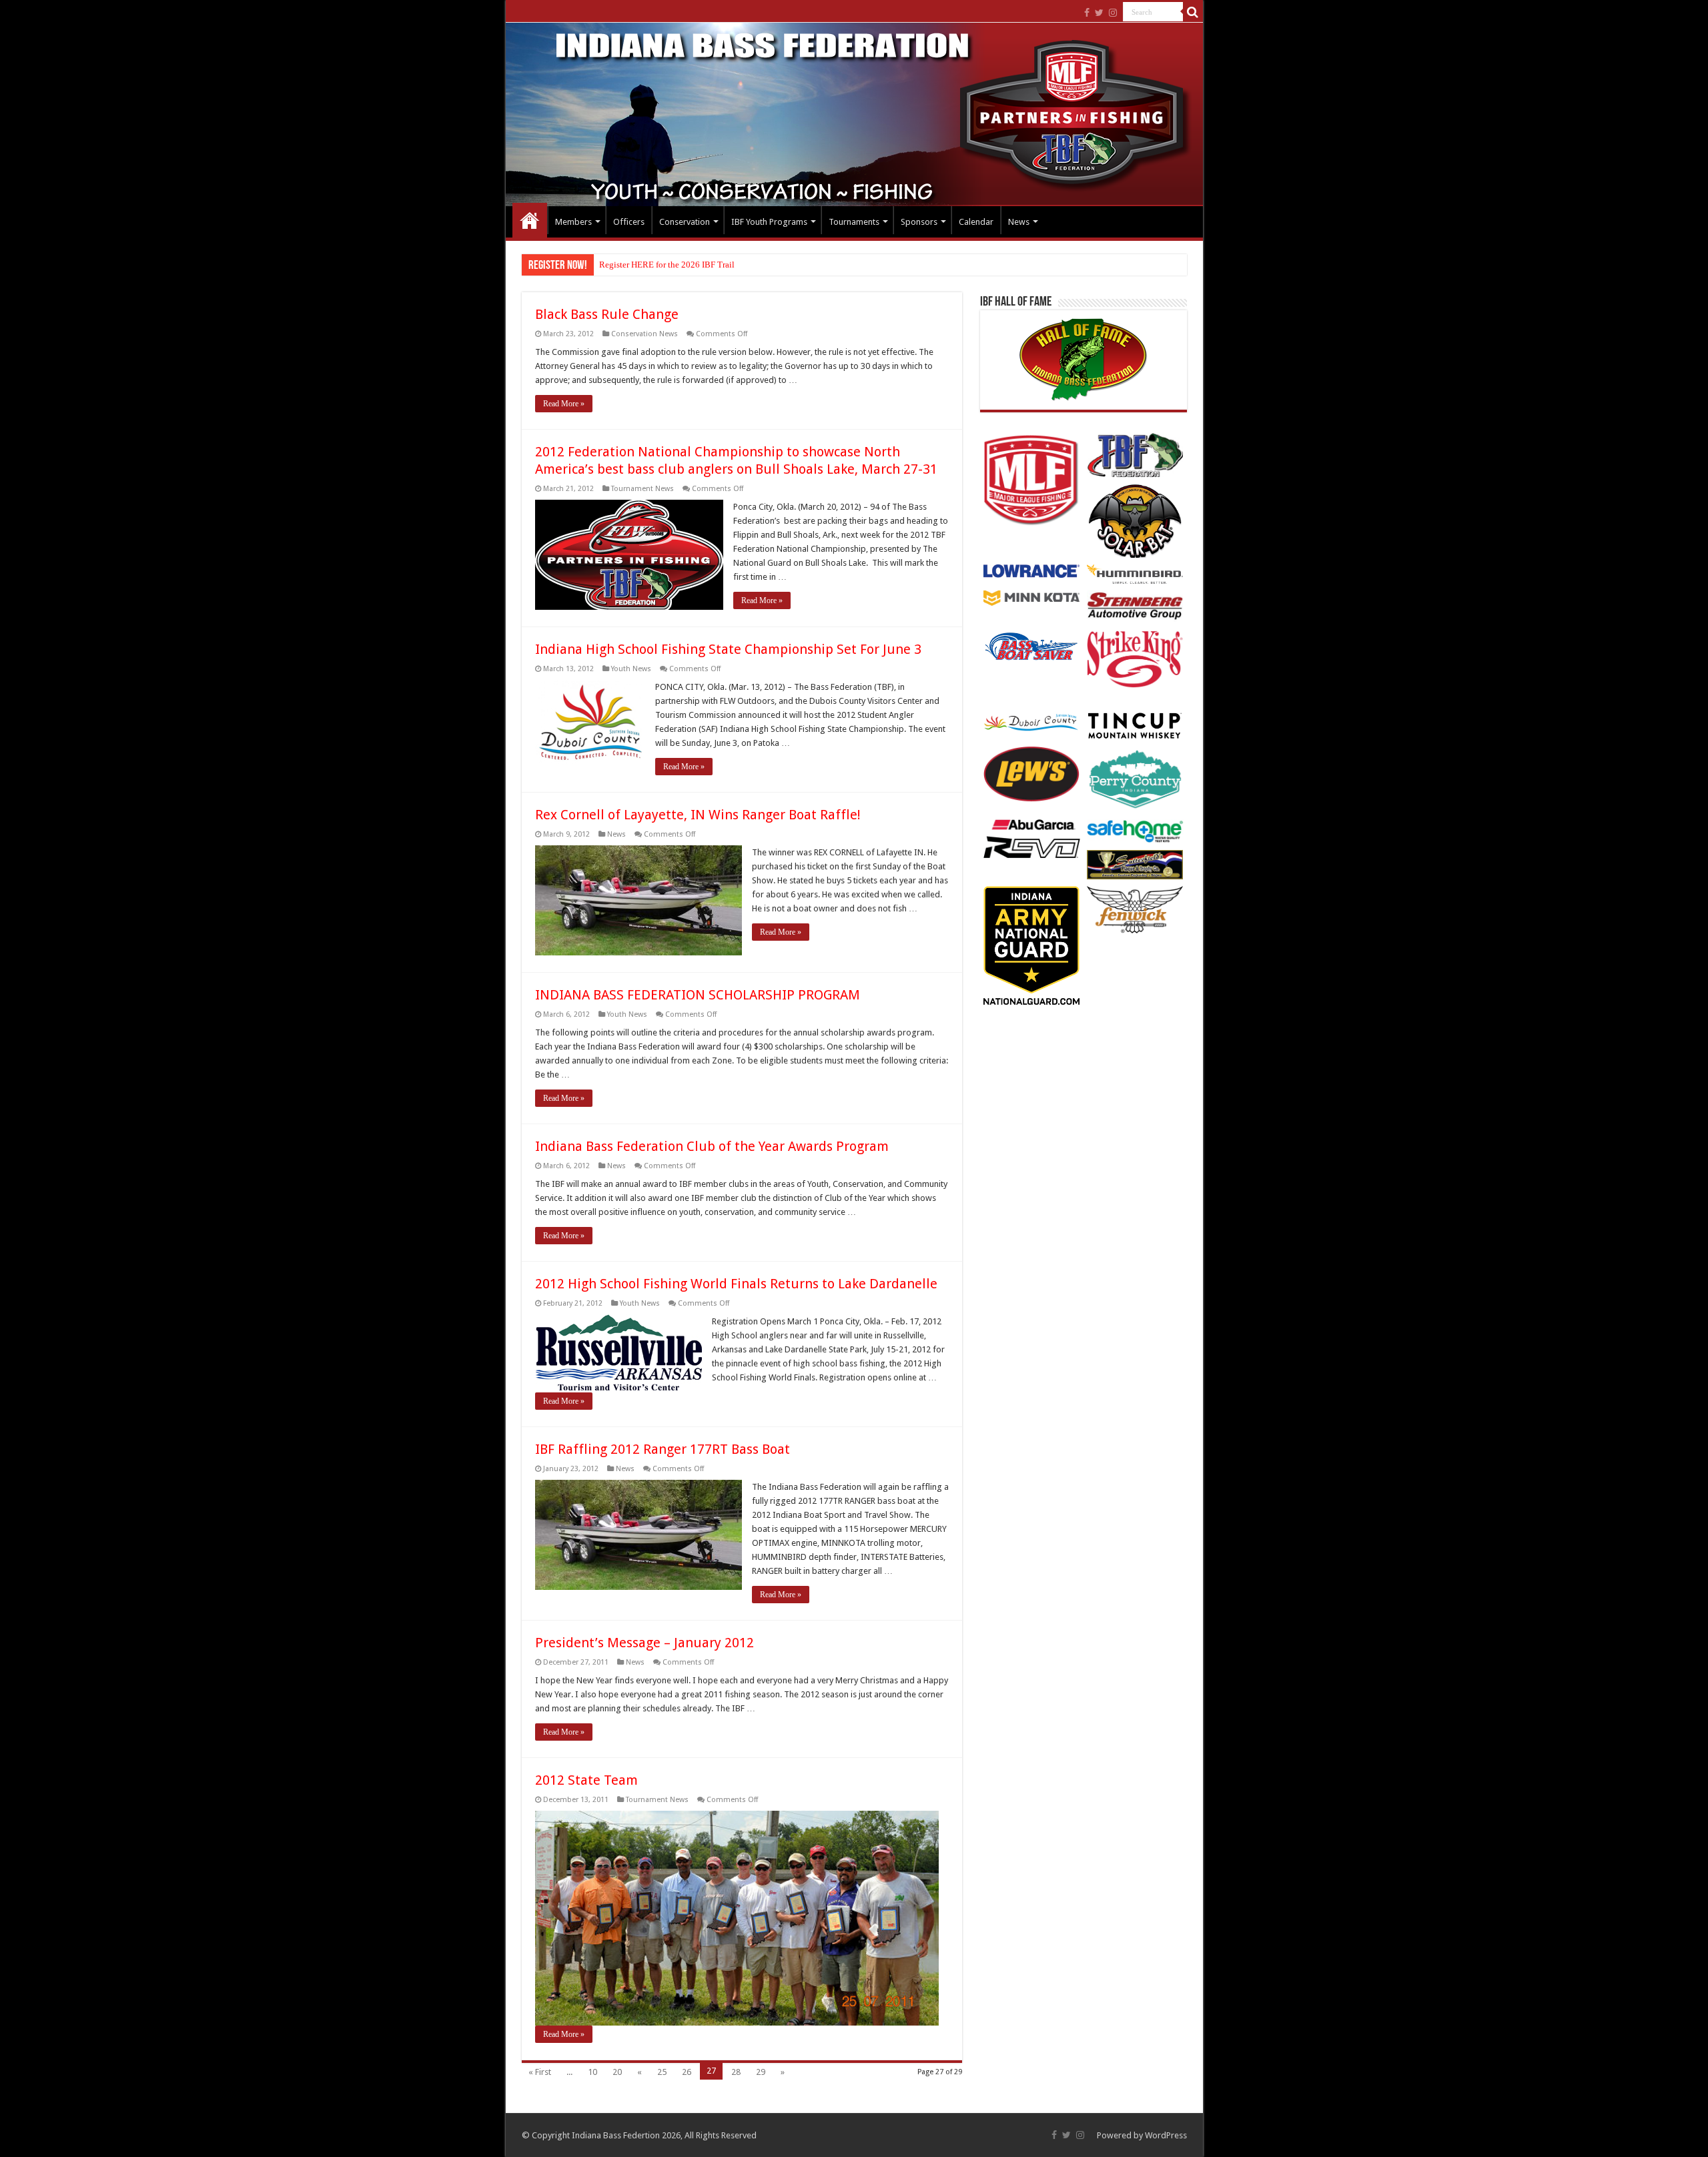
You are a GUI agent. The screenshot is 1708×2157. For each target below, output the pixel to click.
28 (736, 2072)
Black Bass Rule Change (607, 314)
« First (540, 2072)
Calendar (976, 222)
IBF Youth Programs (769, 222)
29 (761, 2072)
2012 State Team (586, 1780)
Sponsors (919, 222)
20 (617, 2072)
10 (592, 2072)
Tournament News (643, 489)
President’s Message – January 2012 (645, 1643)
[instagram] (1113, 13)
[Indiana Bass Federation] (854, 114)
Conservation (685, 222)
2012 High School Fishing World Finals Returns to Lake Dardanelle (736, 1284)
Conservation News (645, 334)
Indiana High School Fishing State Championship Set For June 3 (728, 649)
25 (662, 2072)
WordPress (1166, 2135)
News (1019, 222)
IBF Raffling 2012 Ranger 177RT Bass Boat (663, 1449)
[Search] (1193, 12)
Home (530, 220)
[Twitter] (1099, 13)
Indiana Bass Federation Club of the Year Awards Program (712, 1146)
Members (573, 222)
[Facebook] (1087, 13)
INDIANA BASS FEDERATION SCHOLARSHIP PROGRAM (698, 995)
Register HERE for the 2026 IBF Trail (667, 265)
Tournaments (854, 222)
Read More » (564, 404)
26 (687, 2072)
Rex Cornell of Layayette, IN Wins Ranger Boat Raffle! (698, 815)
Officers (629, 222)
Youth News (631, 669)
